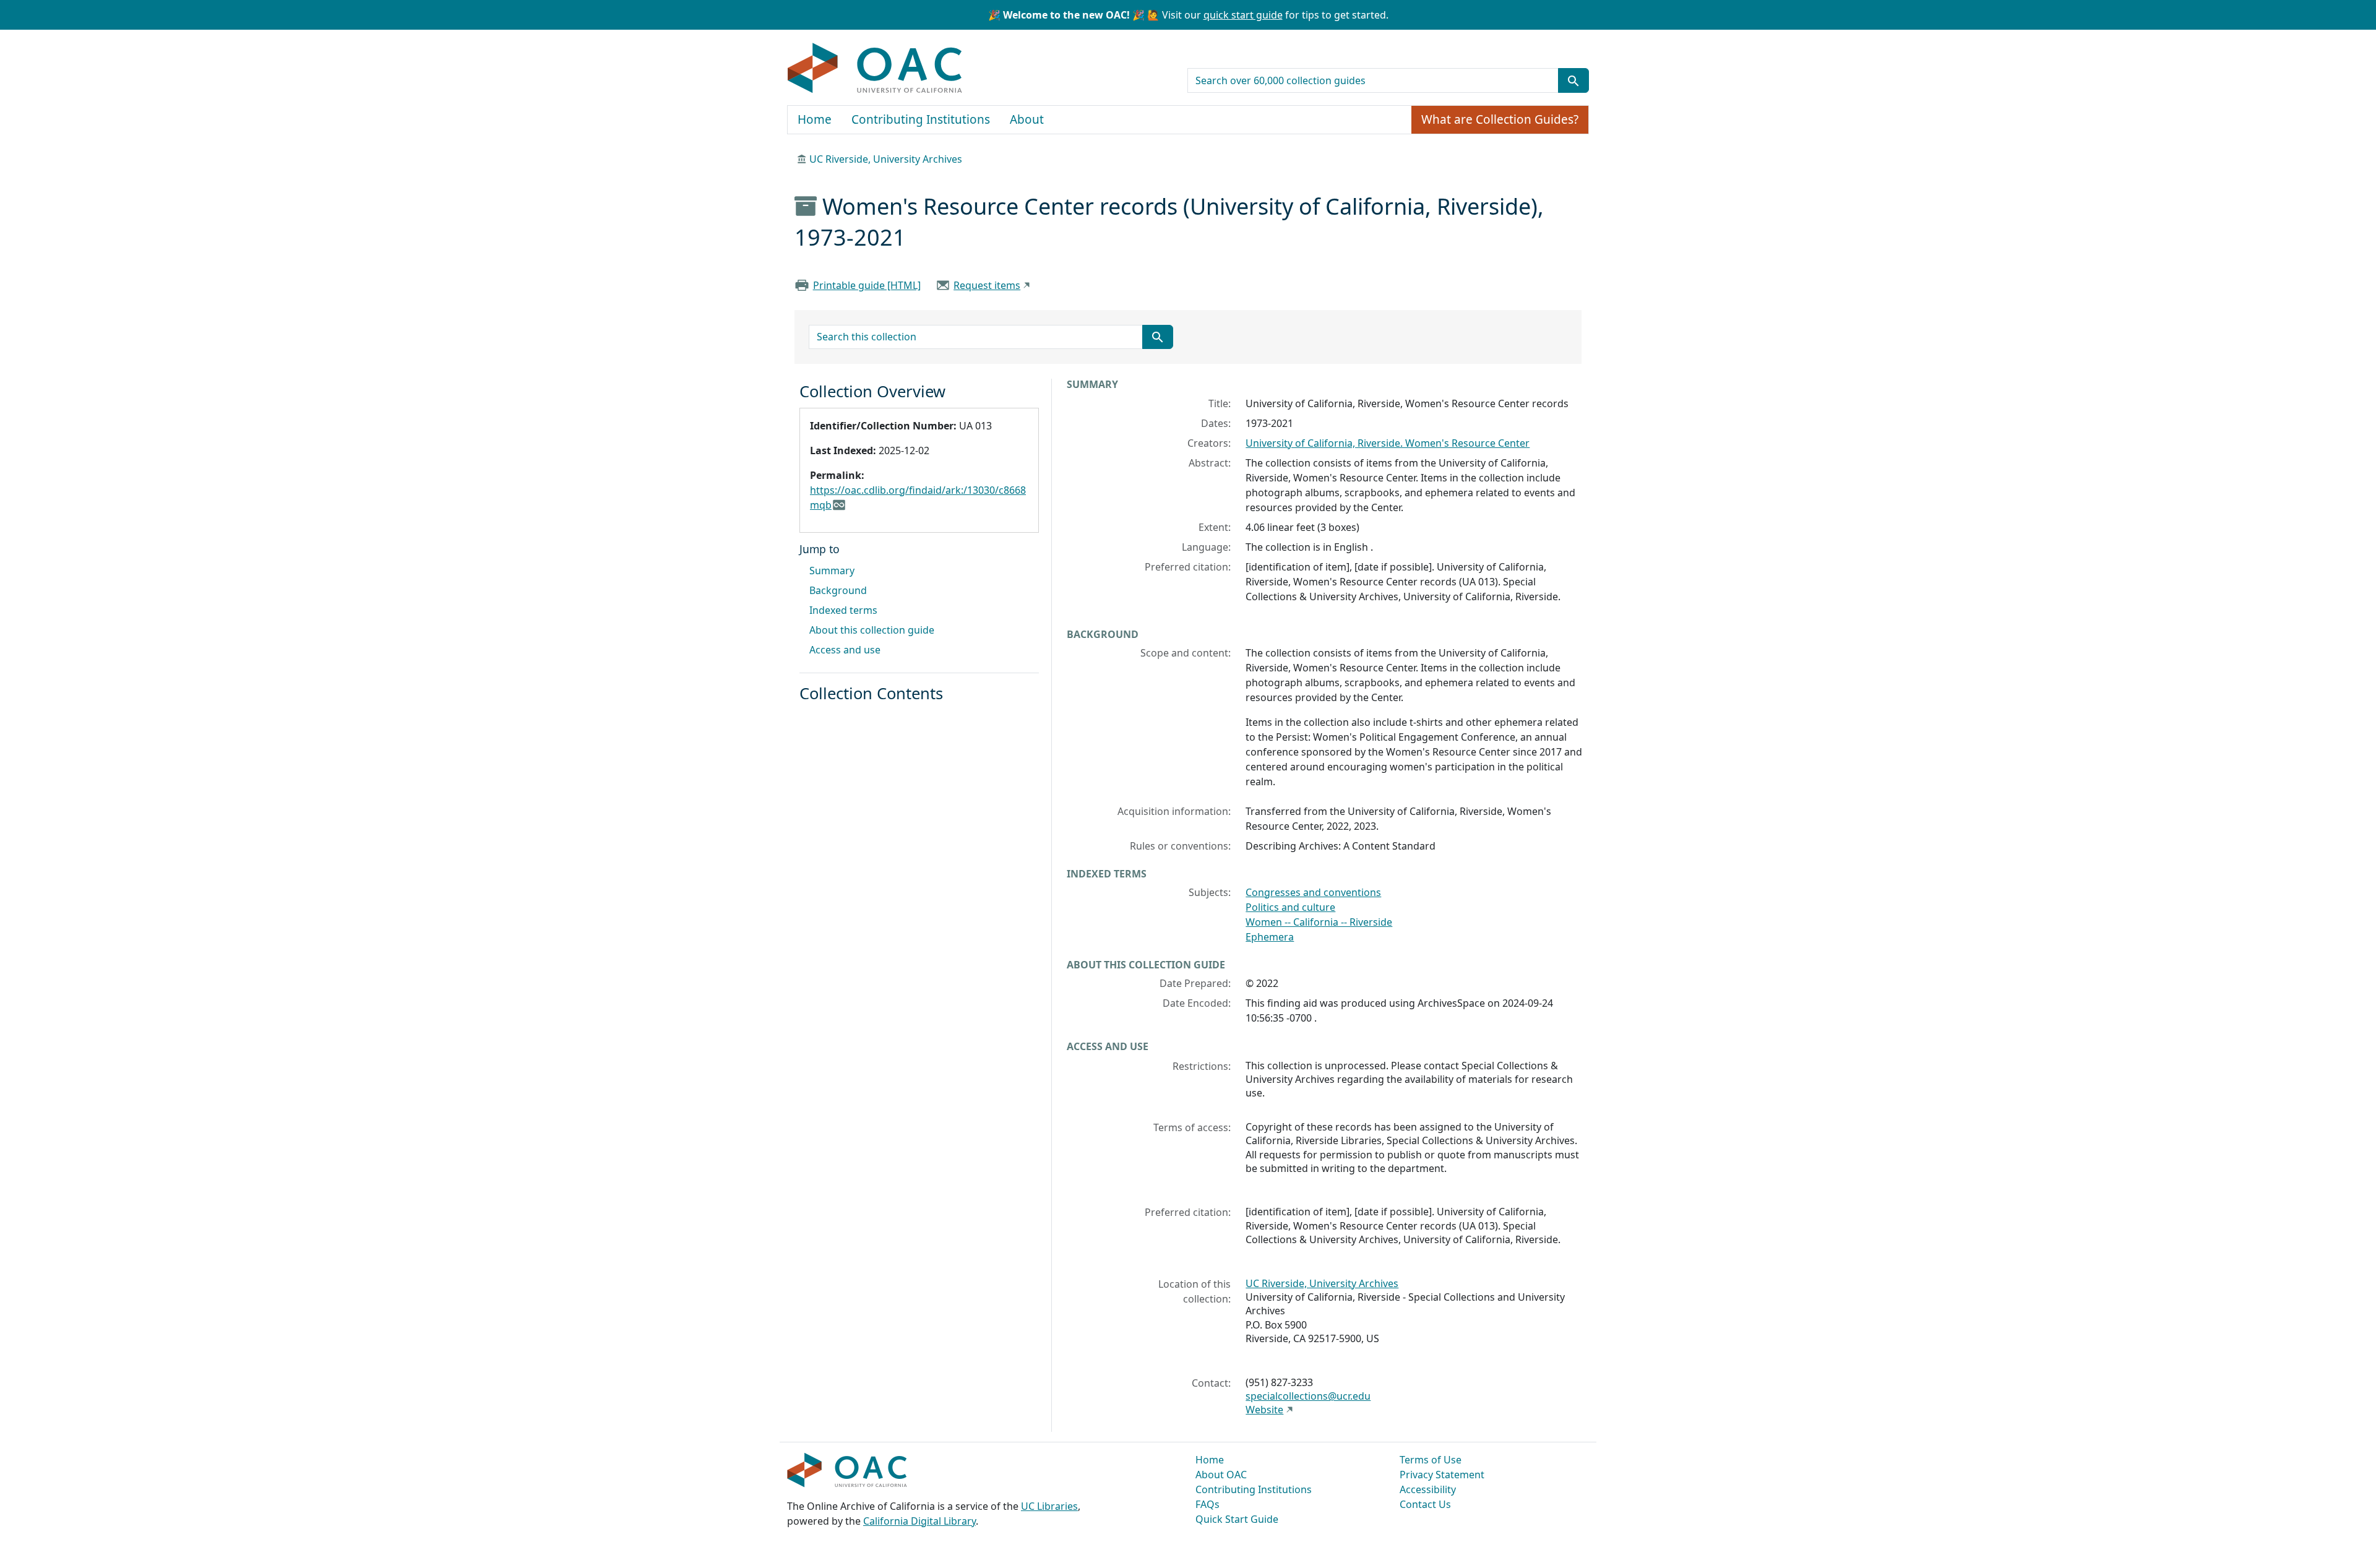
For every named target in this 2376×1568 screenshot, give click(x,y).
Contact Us (1425, 1504)
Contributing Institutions (921, 119)
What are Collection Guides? (1500, 119)
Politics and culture (1290, 907)
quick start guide (1243, 15)
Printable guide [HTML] (867, 285)
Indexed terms (843, 610)
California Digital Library (919, 1521)
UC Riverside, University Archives (886, 159)
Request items (987, 285)
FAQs (1207, 1504)
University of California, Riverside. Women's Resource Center (1388, 443)
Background (838, 590)
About (1027, 119)
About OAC (1221, 1475)
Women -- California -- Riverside (1319, 922)
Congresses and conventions (1313, 892)
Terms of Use (1431, 1460)
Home (815, 119)
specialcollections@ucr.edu (1308, 1396)
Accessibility (1428, 1489)
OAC (875, 69)
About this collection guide (872, 630)
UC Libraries (1049, 1506)
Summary (832, 571)
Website (1264, 1410)
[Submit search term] (1573, 80)
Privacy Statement (1442, 1475)
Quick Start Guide (1237, 1519)
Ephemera (1270, 937)
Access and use (845, 650)
